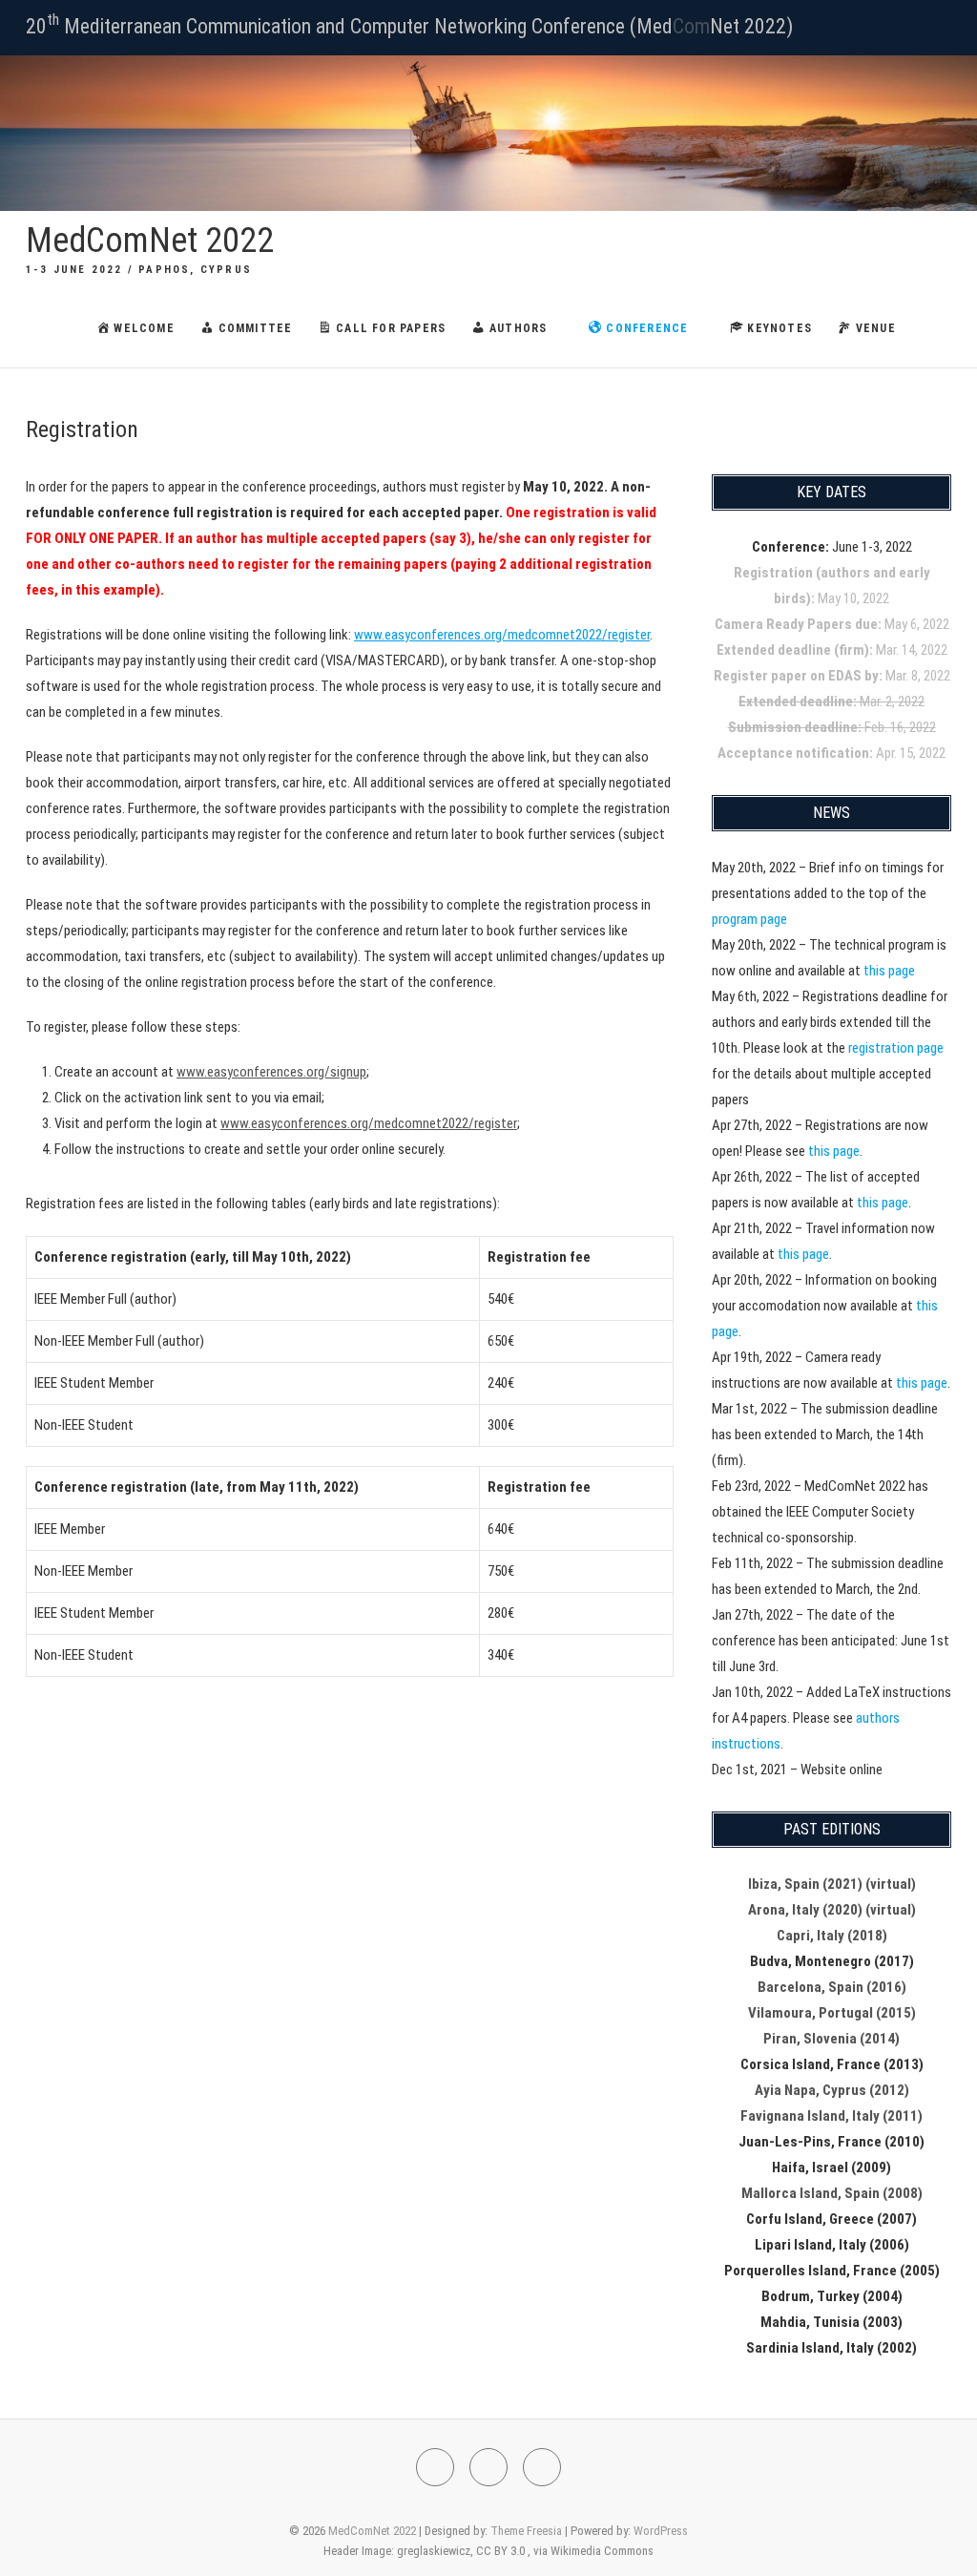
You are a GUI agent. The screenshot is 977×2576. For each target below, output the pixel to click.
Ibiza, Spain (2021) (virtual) (832, 1884)
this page (889, 971)
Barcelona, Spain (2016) (832, 1987)
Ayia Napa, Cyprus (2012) (832, 2090)
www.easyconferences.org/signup (271, 1072)
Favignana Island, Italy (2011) (831, 2116)
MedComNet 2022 (150, 241)
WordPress (661, 2531)
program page (749, 919)
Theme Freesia (526, 2531)
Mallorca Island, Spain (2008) (832, 2193)
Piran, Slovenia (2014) (831, 2039)
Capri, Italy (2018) (832, 1936)
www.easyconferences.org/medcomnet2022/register (502, 635)
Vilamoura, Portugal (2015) (832, 2013)
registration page (896, 1048)
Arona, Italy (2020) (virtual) (832, 1910)
